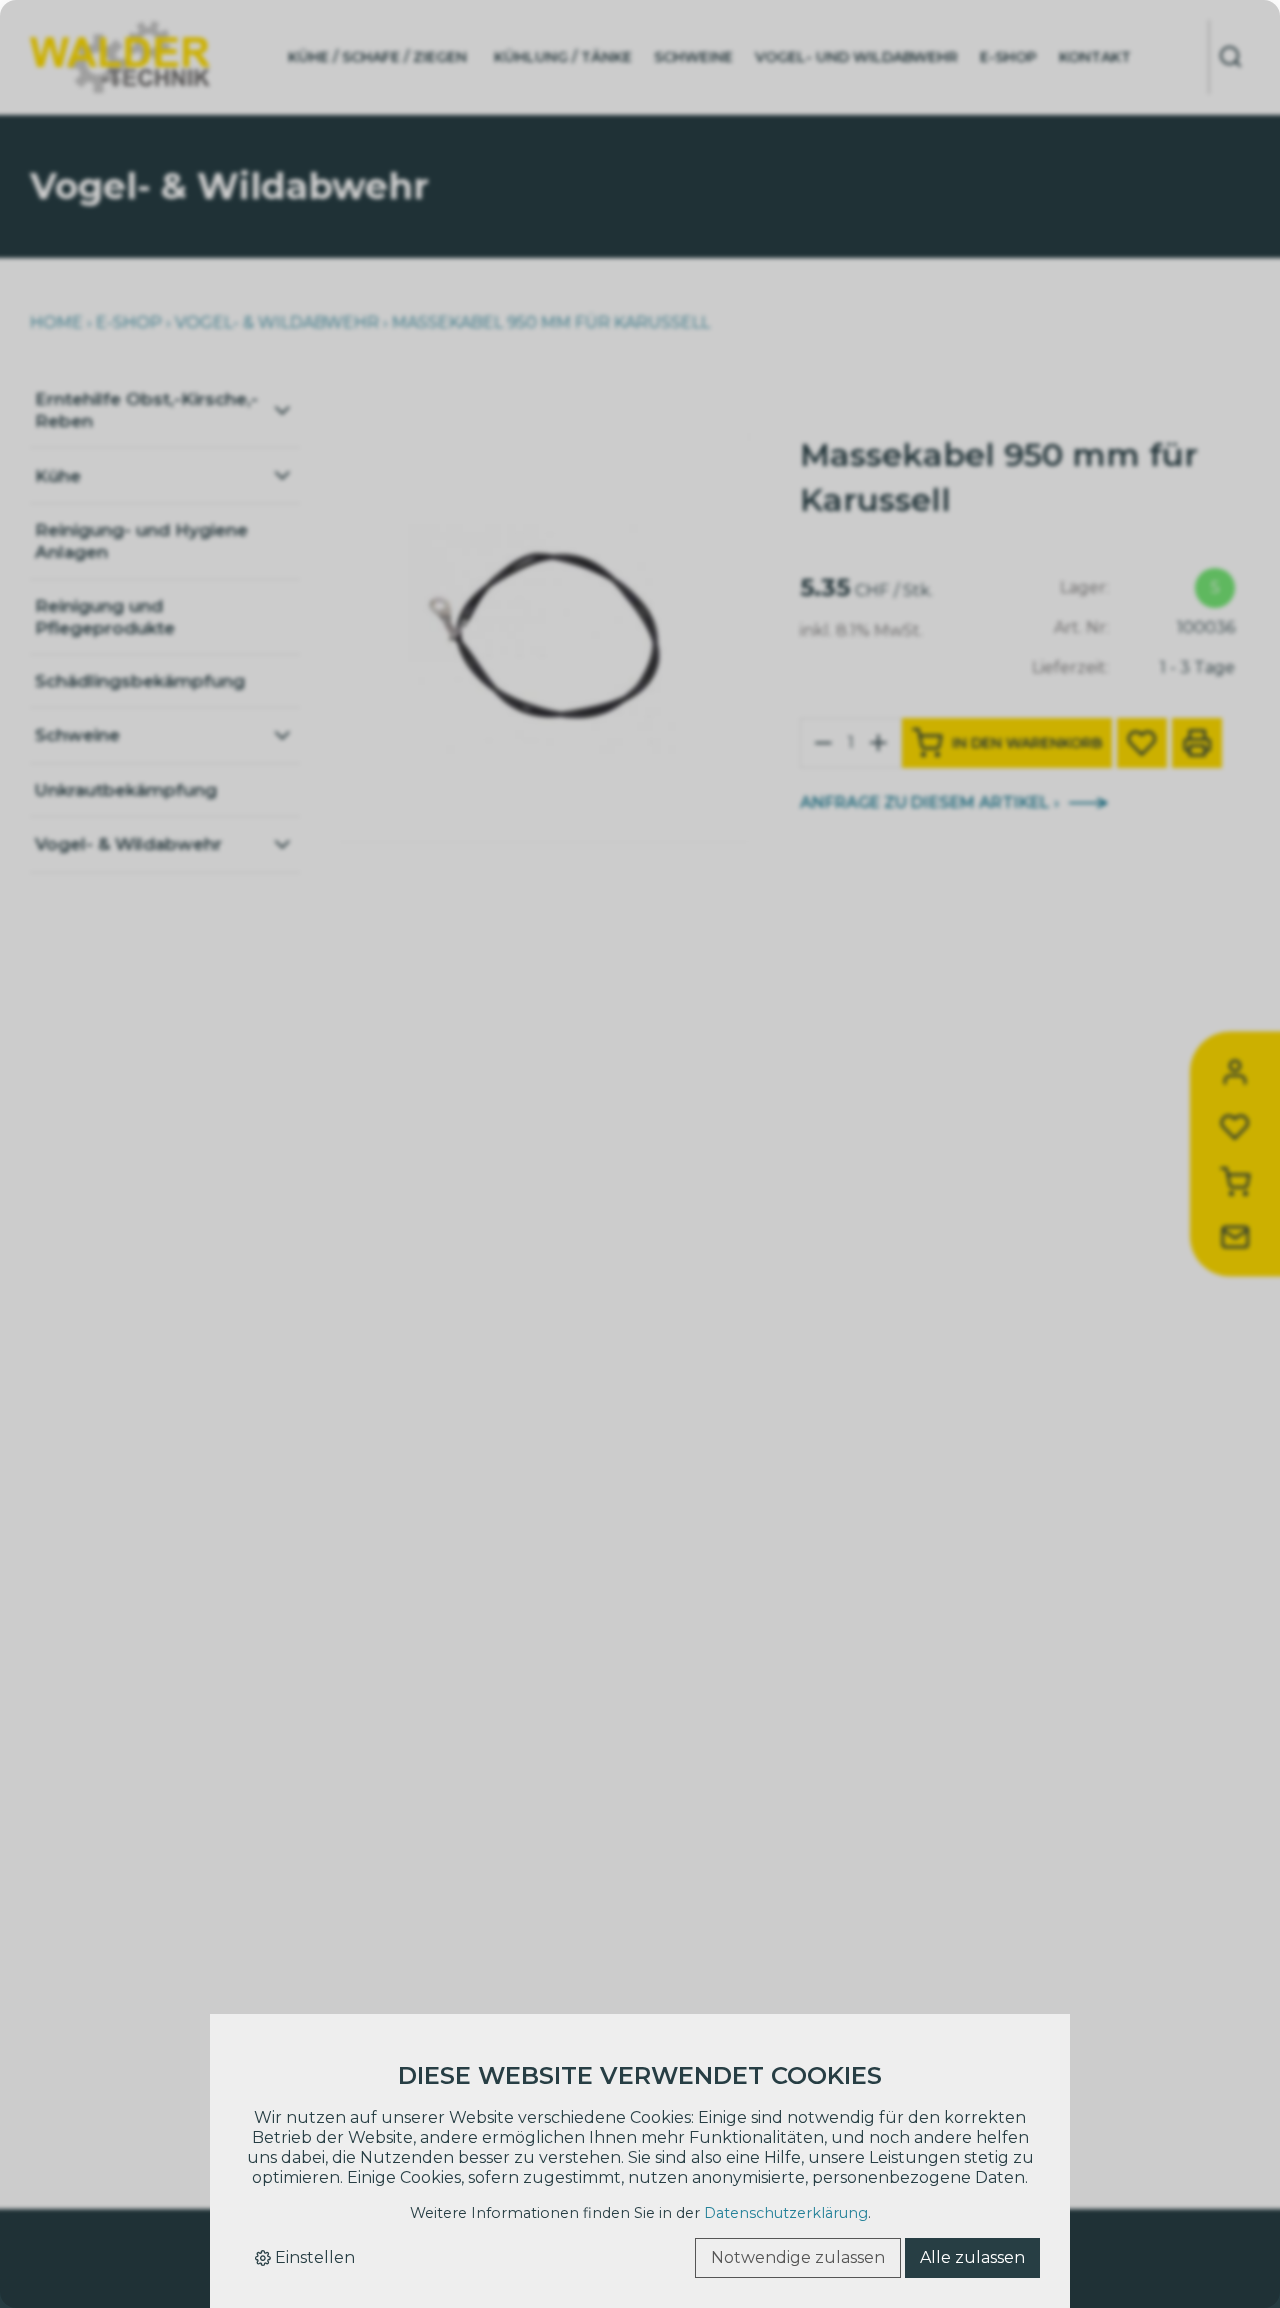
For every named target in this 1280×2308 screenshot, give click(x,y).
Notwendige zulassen (798, 2257)
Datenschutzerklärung (786, 2213)
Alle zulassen (972, 2257)
